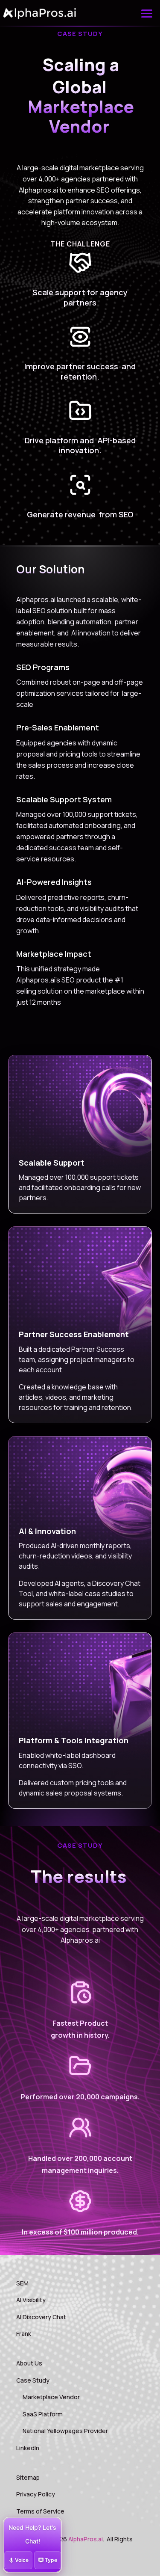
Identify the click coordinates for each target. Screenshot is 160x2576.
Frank (24, 2334)
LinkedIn (28, 2448)
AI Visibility (31, 2300)
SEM (22, 2283)
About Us (29, 2363)
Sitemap (28, 2477)
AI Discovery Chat (41, 2317)
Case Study (33, 2380)
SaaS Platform (43, 2414)
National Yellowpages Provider (65, 2431)
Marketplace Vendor (51, 2397)
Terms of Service (40, 2511)
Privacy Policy (36, 2494)
